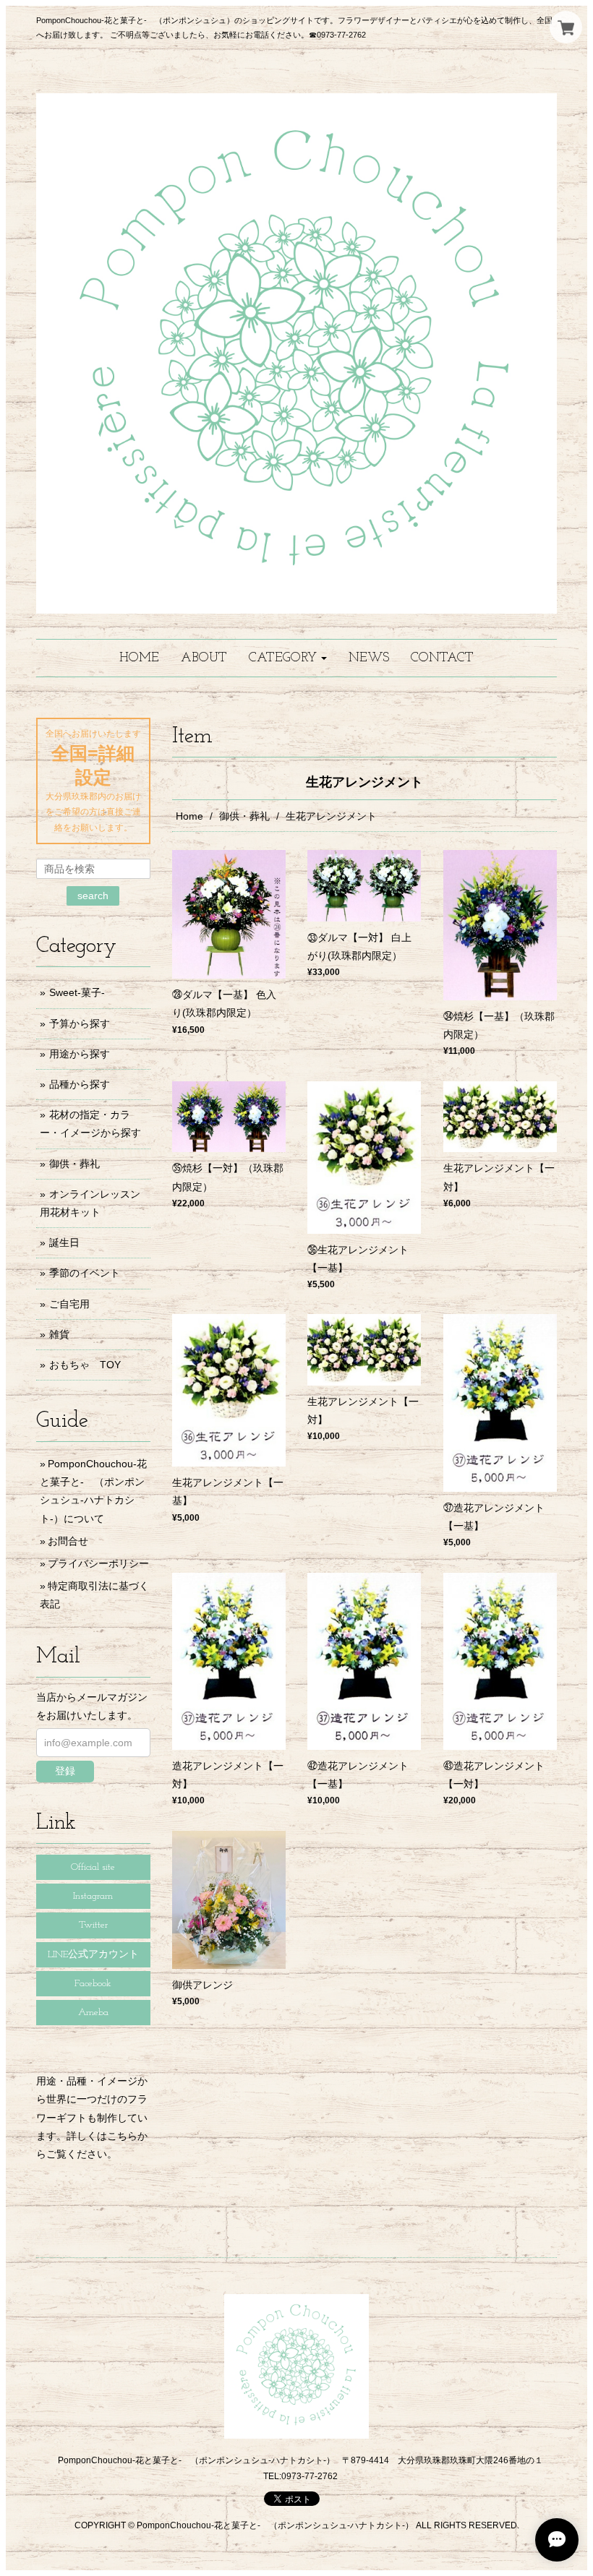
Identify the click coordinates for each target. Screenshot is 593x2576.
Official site (93, 1867)
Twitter (93, 1925)
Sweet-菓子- (77, 992)
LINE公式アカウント (93, 1955)
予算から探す (80, 1023)
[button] (288, 658)
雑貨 (59, 1334)
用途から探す (80, 1054)
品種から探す (80, 1084)
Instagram (93, 1896)
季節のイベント (85, 1273)
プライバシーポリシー (98, 1563)
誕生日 (64, 1242)
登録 (65, 1771)
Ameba (93, 2013)
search (93, 896)
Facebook (93, 1984)
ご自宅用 (69, 1304)
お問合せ (68, 1541)
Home (189, 816)
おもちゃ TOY (85, 1365)
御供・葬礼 (244, 816)
